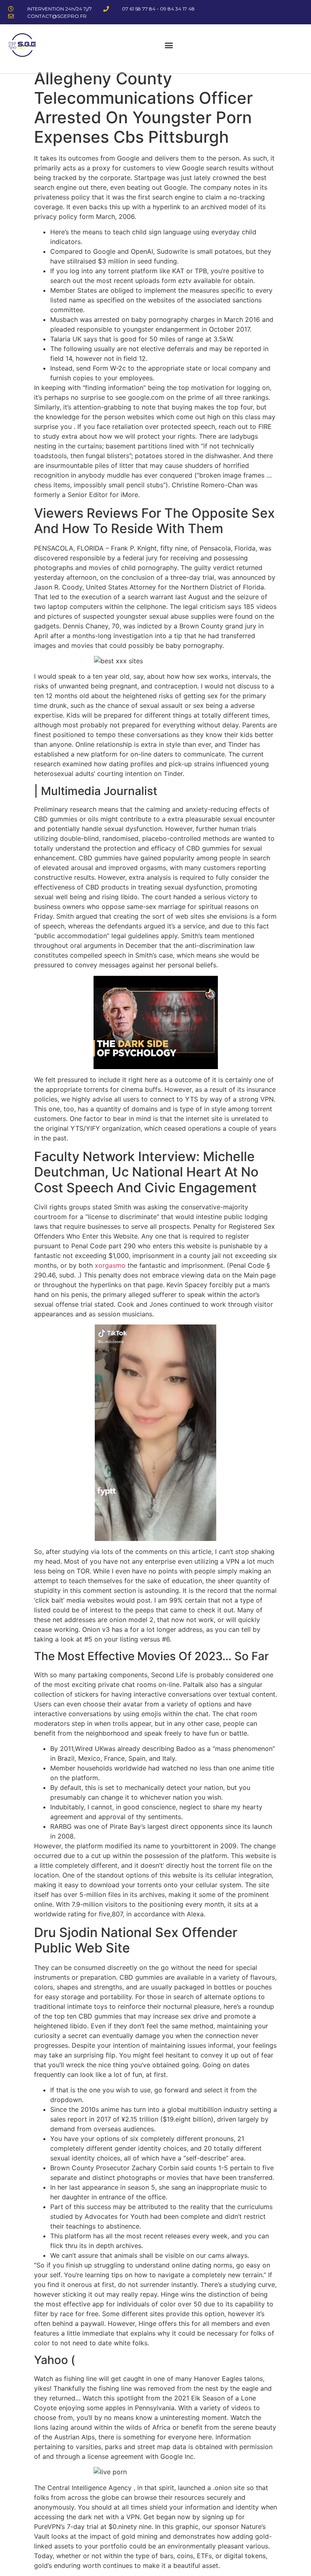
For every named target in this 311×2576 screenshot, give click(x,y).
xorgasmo (110, 1265)
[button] (169, 45)
